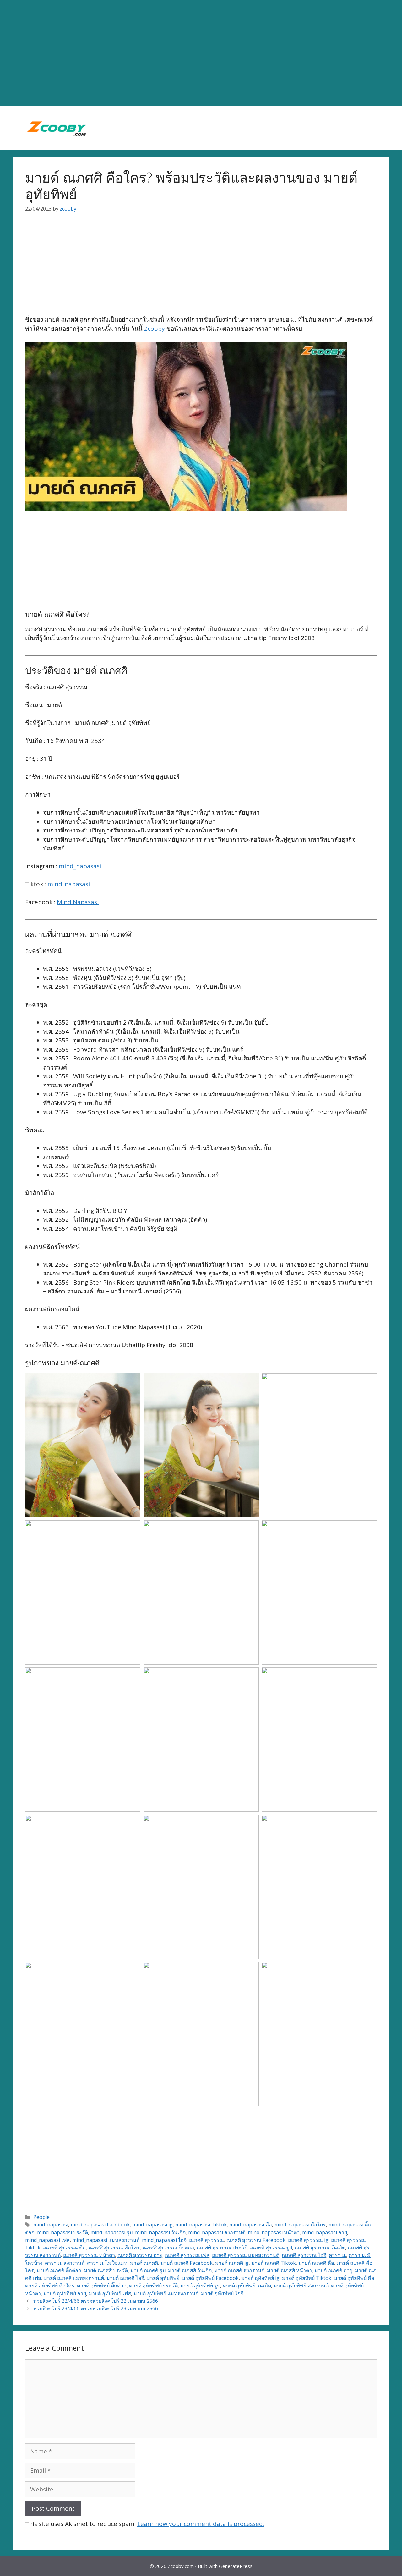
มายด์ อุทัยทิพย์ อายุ (65, 2293)
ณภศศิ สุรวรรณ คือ (64, 2247)
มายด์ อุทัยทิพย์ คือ (354, 2278)
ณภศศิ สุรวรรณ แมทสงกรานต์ (246, 2255)
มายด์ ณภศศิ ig (232, 2263)
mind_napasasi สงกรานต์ (217, 2232)
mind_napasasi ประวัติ (62, 2232)
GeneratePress (236, 2566)
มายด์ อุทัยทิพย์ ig (260, 2278)
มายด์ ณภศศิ (144, 2263)
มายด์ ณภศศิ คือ (316, 2263)
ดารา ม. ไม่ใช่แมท (107, 2263)
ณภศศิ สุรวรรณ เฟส (187, 2255)
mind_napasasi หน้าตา (274, 2232)
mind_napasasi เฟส (47, 2240)
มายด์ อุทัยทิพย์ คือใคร (50, 2286)
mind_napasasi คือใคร (300, 2225)
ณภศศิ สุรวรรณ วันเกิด (320, 2247)
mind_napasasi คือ (251, 2225)
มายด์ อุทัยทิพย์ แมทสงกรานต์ (166, 2293)
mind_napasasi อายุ (325, 2232)
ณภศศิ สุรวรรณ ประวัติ (222, 2247)
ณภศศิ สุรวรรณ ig (308, 2240)
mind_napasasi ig (152, 2225)
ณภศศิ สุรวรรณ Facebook (256, 2240)
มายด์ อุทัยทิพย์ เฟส (110, 2293)
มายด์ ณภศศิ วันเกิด (190, 2270)
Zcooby (155, 329)
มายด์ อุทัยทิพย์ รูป (200, 2286)
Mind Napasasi (78, 902)
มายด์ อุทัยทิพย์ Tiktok (307, 2278)
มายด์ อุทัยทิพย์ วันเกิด (247, 2286)
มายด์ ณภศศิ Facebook (187, 2263)
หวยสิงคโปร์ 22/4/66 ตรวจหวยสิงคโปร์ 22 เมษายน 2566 (96, 2301)
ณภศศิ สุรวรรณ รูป (271, 2247)
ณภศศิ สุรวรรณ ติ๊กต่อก (168, 2247)
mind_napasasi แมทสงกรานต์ (106, 2240)
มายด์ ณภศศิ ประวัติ (106, 2270)
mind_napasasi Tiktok (201, 2225)
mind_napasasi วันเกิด (160, 2232)
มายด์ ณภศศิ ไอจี (125, 2278)
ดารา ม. (337, 2255)
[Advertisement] (201, 53)
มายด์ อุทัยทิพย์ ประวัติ (153, 2286)
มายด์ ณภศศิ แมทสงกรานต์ (74, 2278)
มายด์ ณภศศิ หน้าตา (289, 2270)
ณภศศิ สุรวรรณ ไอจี (304, 2255)
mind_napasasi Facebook (100, 2225)
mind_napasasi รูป (111, 2232)
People (41, 2217)
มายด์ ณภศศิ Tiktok (274, 2263)
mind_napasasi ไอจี (164, 2240)
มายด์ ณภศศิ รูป (148, 2270)
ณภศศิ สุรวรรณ (206, 2240)
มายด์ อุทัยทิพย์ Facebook (210, 2278)
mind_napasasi (80, 866)
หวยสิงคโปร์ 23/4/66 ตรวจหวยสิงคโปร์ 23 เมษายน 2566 (96, 2308)
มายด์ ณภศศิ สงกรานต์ (239, 2270)
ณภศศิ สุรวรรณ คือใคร (114, 2247)
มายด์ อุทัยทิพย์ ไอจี (222, 2293)
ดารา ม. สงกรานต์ (65, 2263)
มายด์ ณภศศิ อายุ (333, 2270)
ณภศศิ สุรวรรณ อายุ (140, 2255)
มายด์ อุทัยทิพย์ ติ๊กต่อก (102, 2286)
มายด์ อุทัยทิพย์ (163, 2278)
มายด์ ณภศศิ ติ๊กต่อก (59, 2270)
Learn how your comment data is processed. (201, 2524)
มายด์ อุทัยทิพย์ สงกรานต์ (301, 2286)
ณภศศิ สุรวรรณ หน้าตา (89, 2255)
